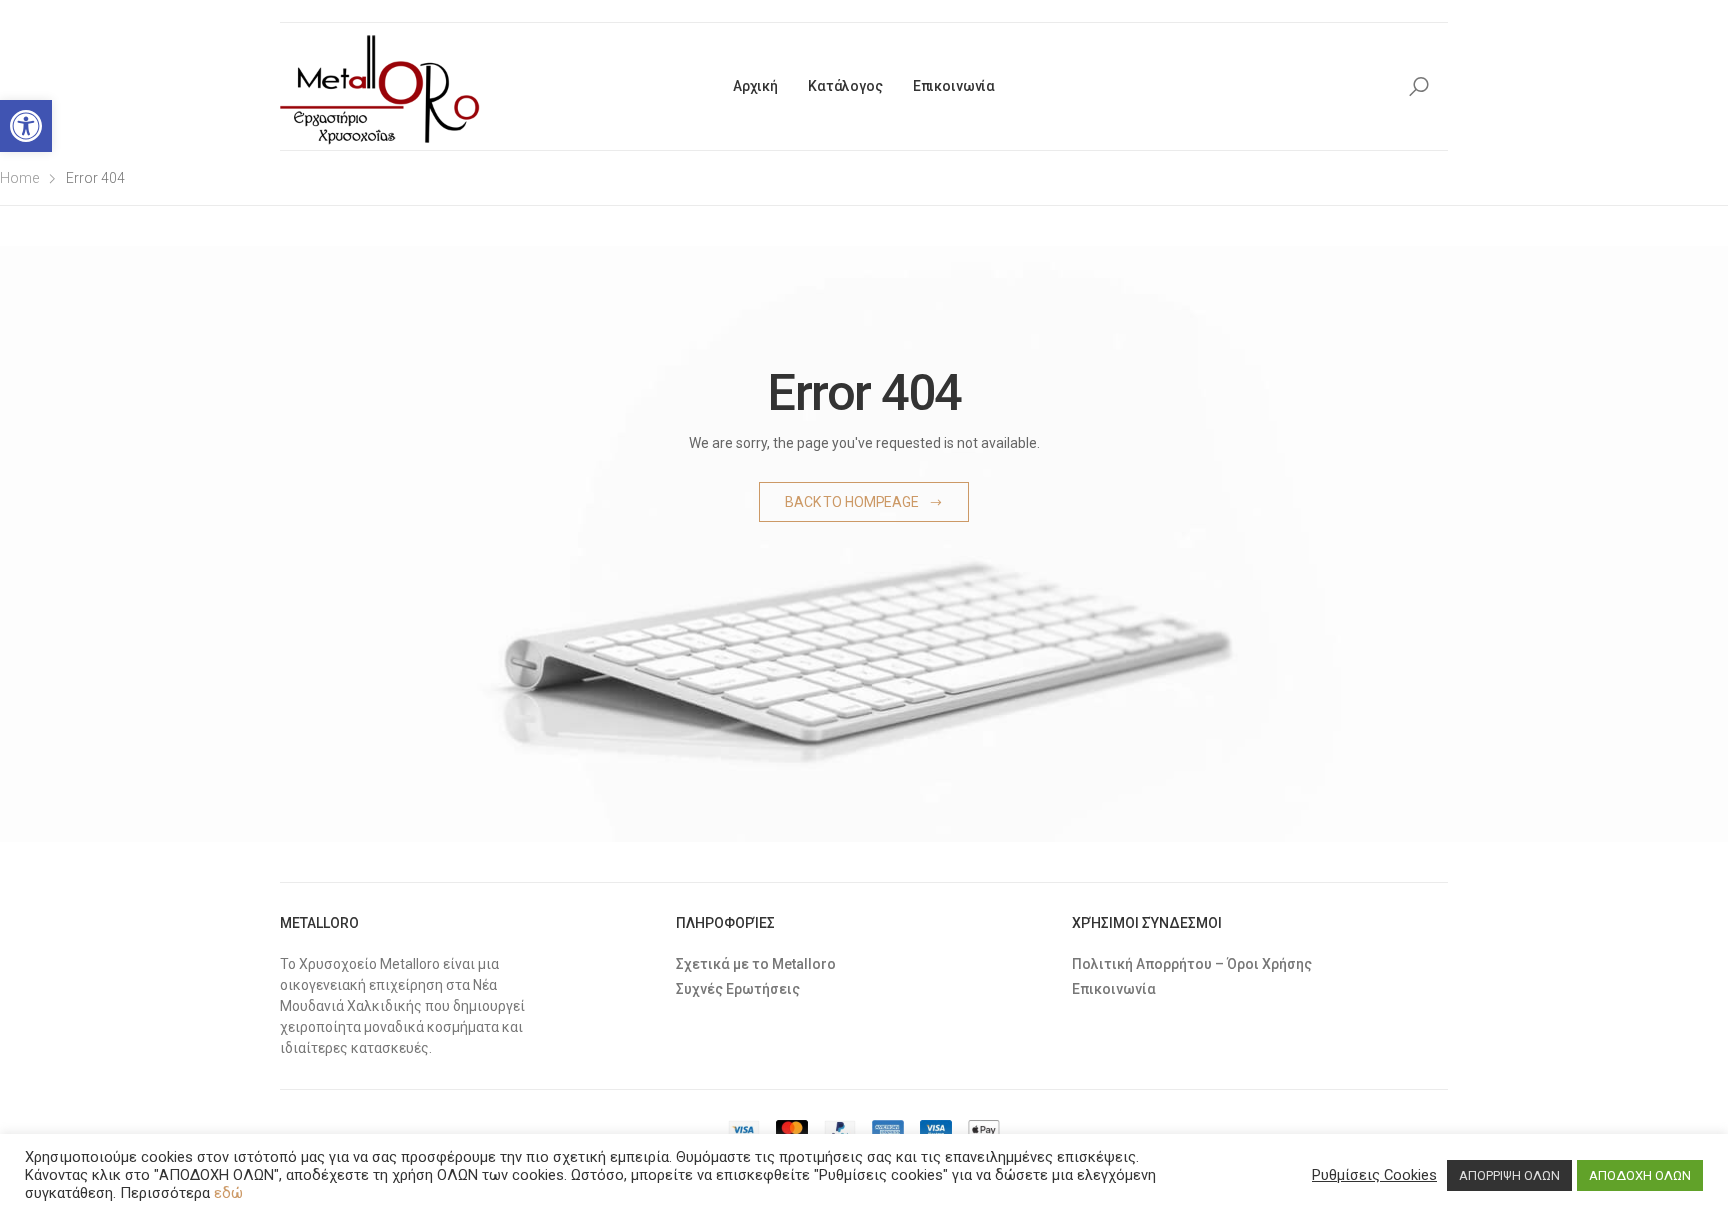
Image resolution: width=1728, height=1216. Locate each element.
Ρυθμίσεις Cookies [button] (1374, 1175)
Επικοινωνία (954, 86)
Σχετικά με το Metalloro (756, 964)
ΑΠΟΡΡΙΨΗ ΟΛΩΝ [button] (1509, 1175)
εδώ (228, 1193)
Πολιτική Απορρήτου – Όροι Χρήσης (1192, 964)
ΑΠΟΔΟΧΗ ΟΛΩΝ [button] (1640, 1175)
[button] (26, 126)
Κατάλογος (845, 86)
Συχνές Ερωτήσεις (738, 989)
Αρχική (755, 86)
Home (19, 178)
